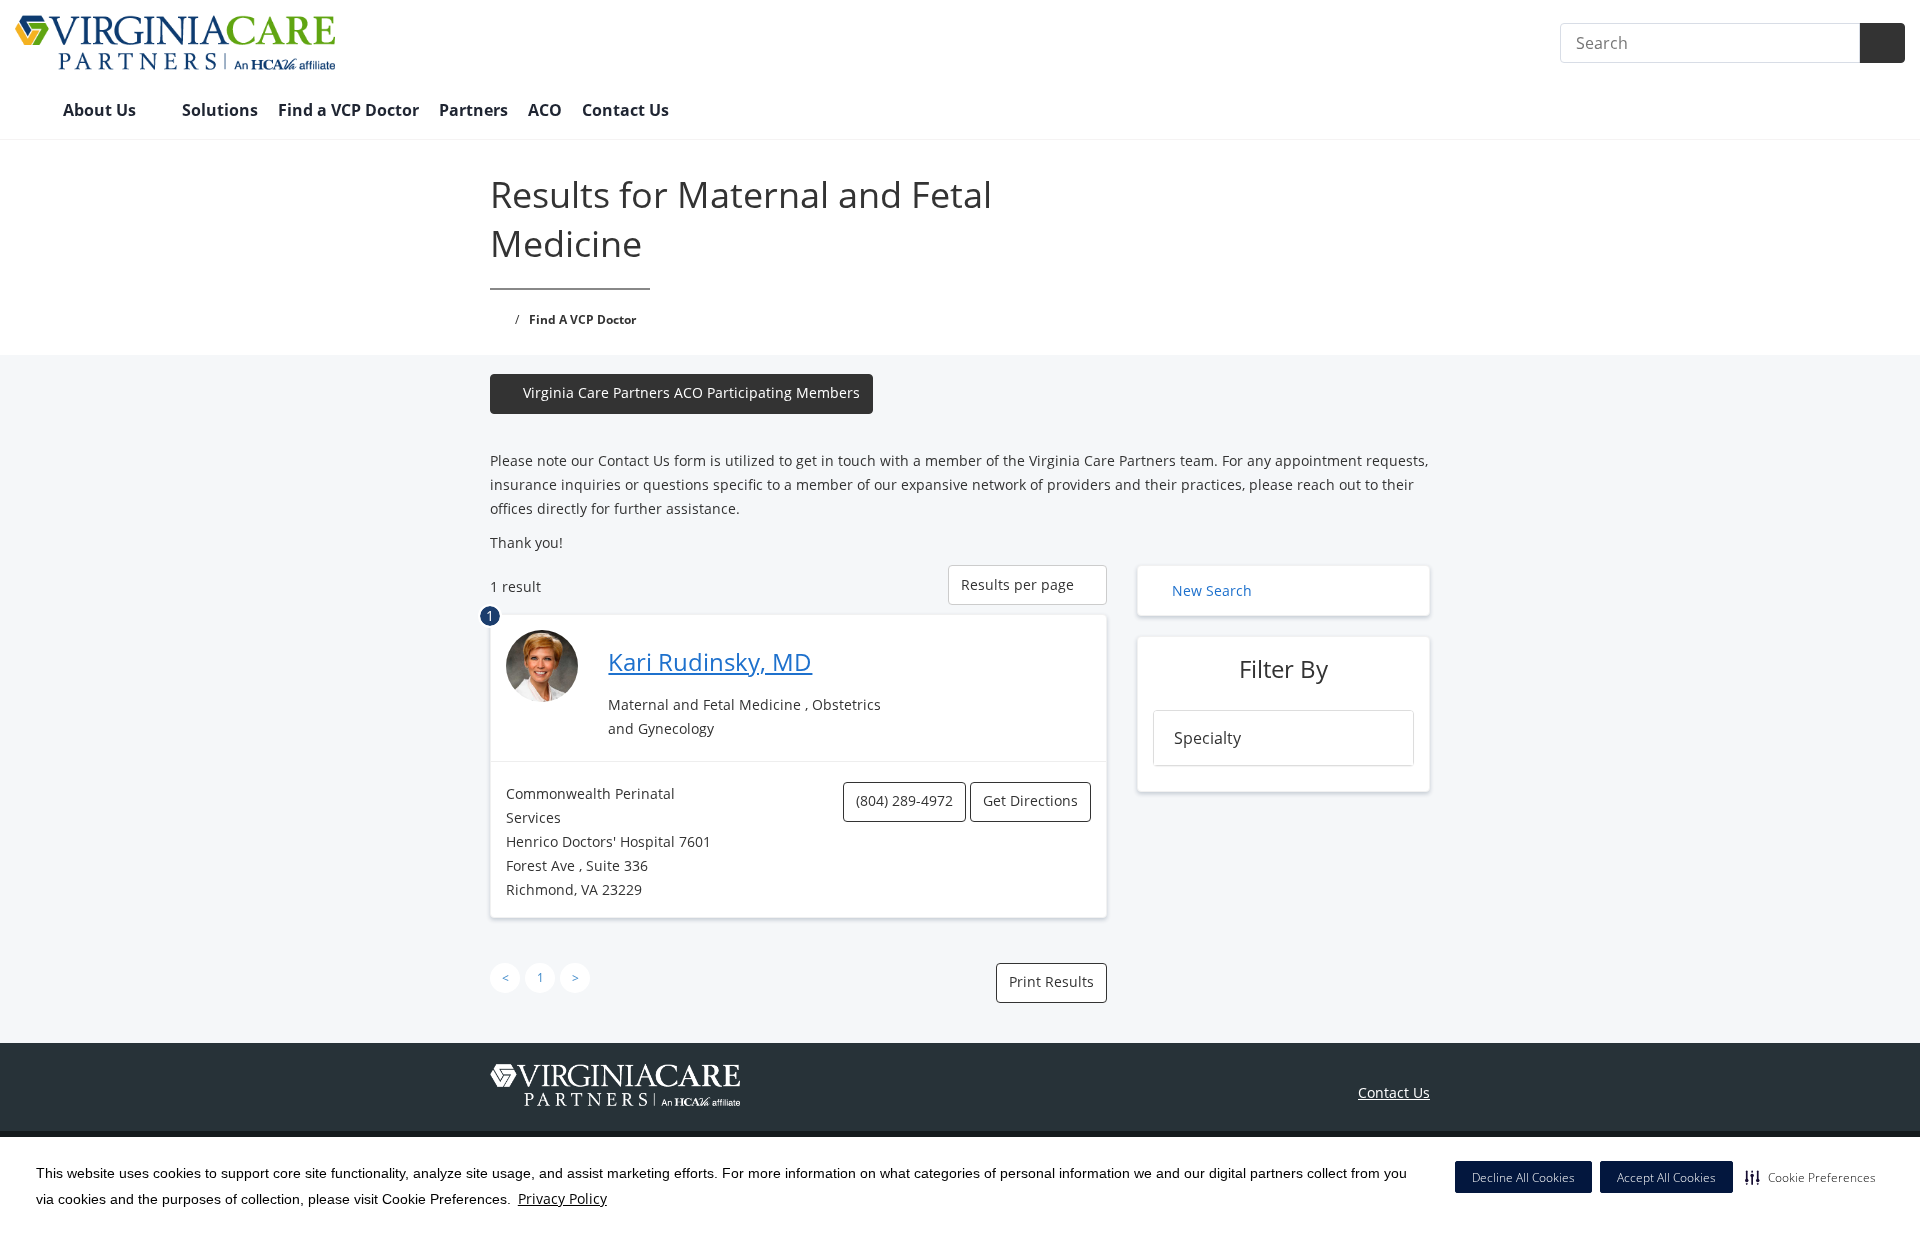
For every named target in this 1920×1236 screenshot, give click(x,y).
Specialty (1207, 738)
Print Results (1051, 981)
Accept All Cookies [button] (1666, 1177)
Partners (473, 110)
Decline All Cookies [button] (1523, 1177)
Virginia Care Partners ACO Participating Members (691, 392)
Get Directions (1030, 800)
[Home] (29, 112)
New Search (1212, 590)
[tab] (1283, 738)
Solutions (220, 110)
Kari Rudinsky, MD (710, 661)
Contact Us (625, 110)
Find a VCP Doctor (348, 110)
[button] (1810, 1177)
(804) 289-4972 (904, 800)
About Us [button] (101, 110)
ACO (545, 110)
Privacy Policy (562, 1198)
